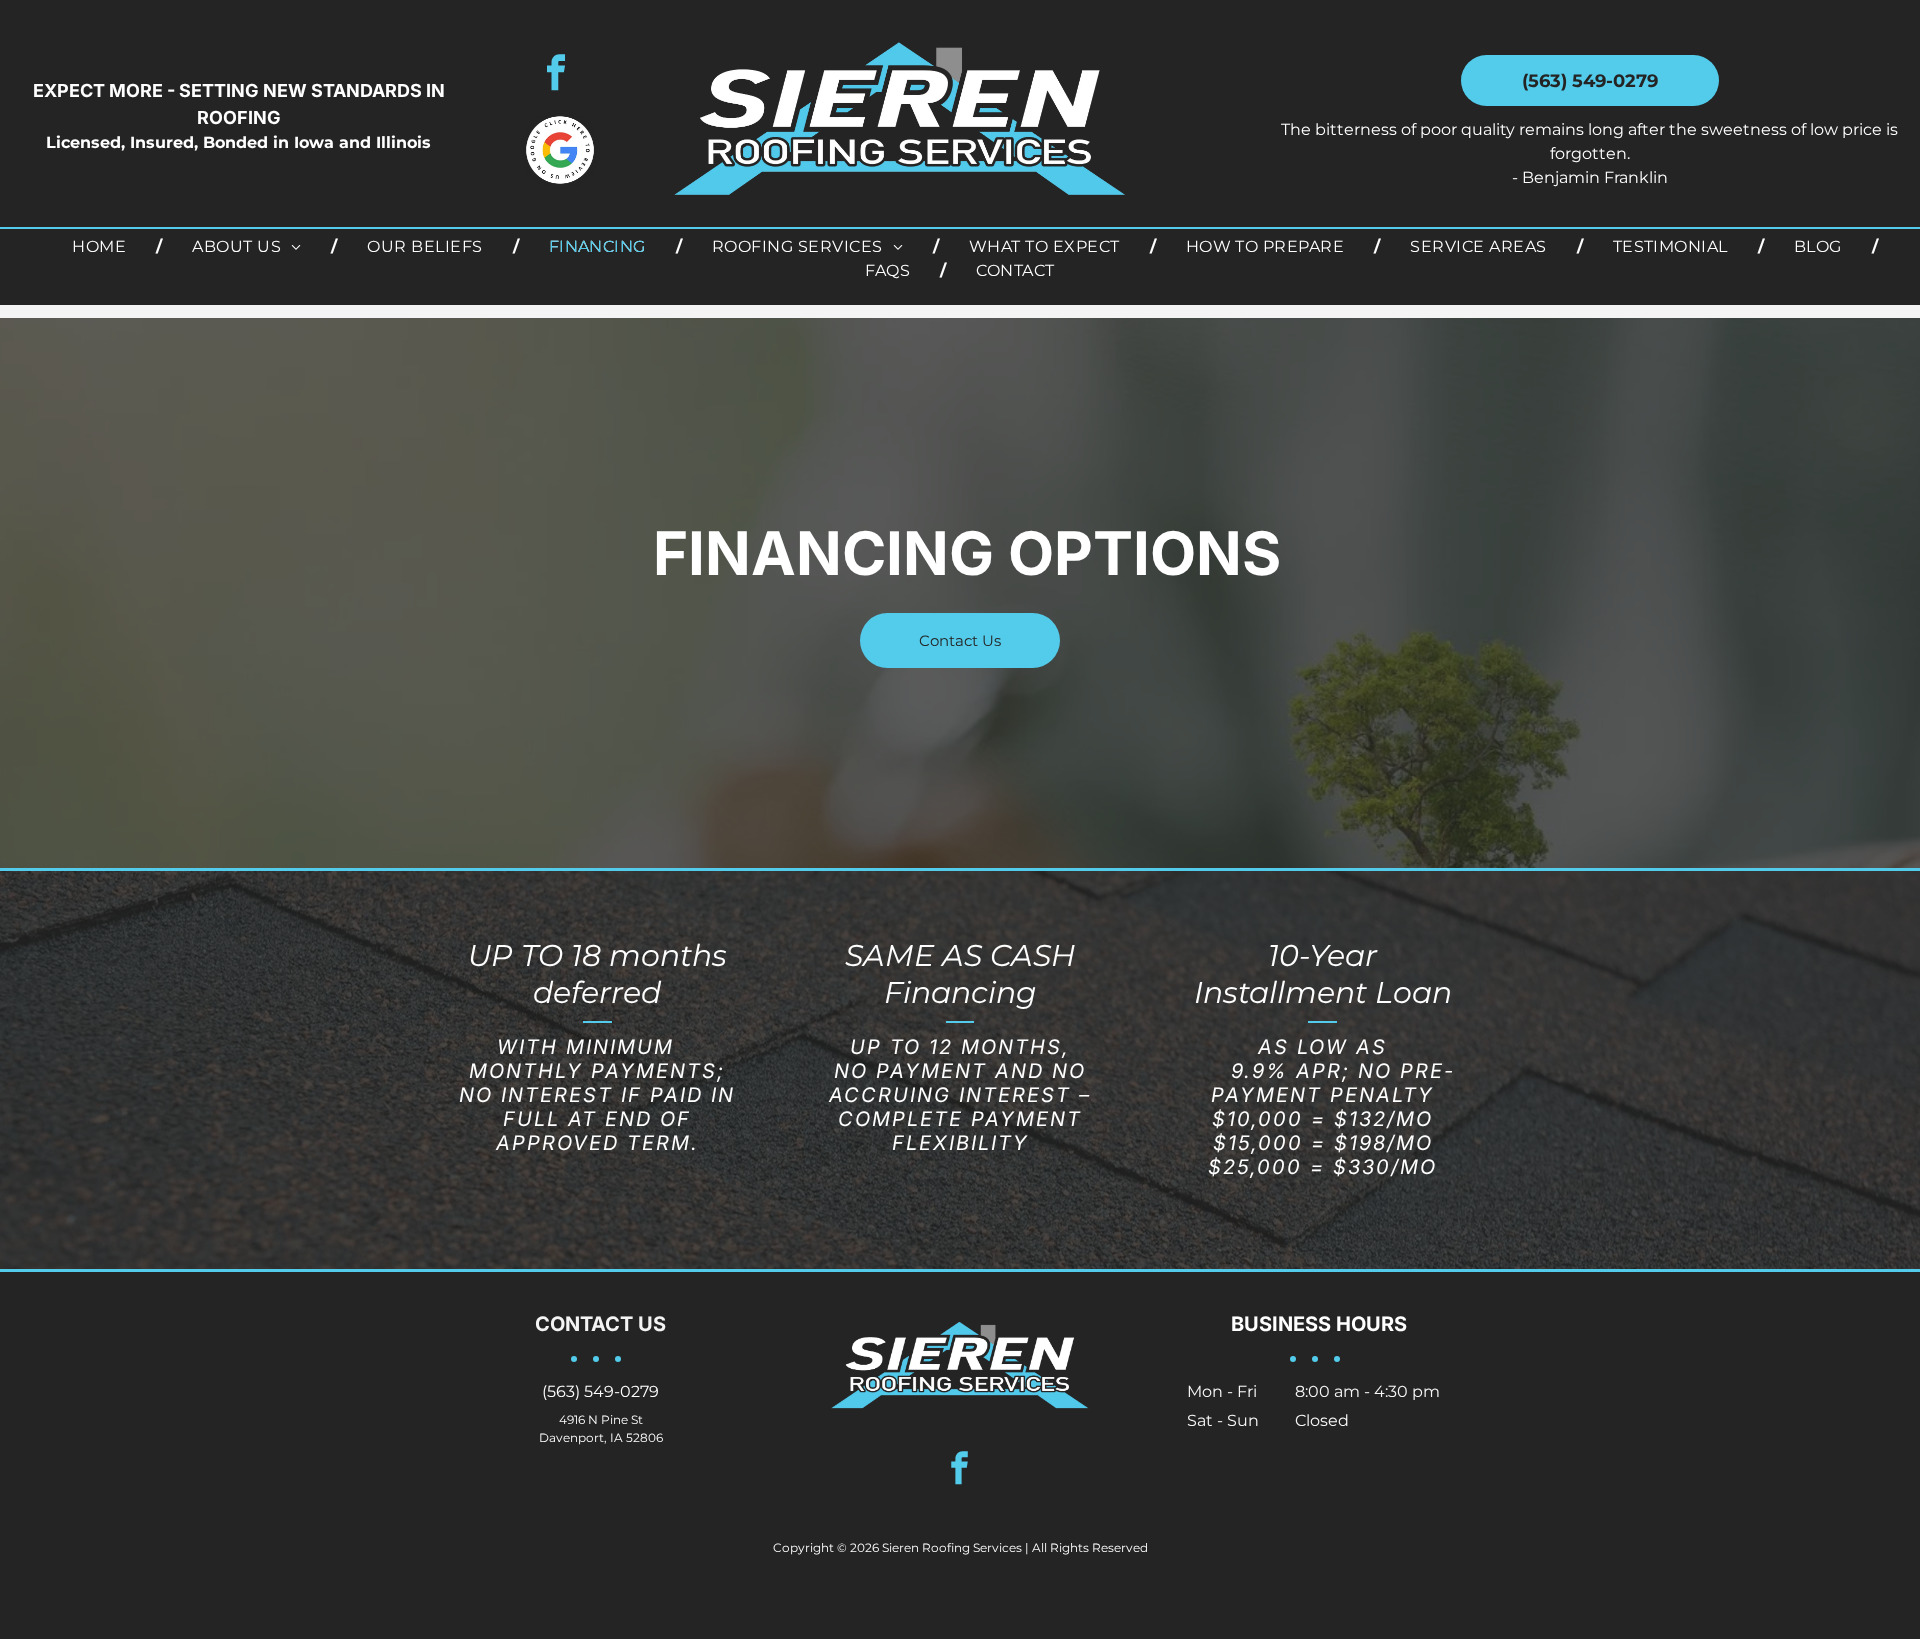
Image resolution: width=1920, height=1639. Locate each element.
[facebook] (555, 75)
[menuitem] (102, 247)
